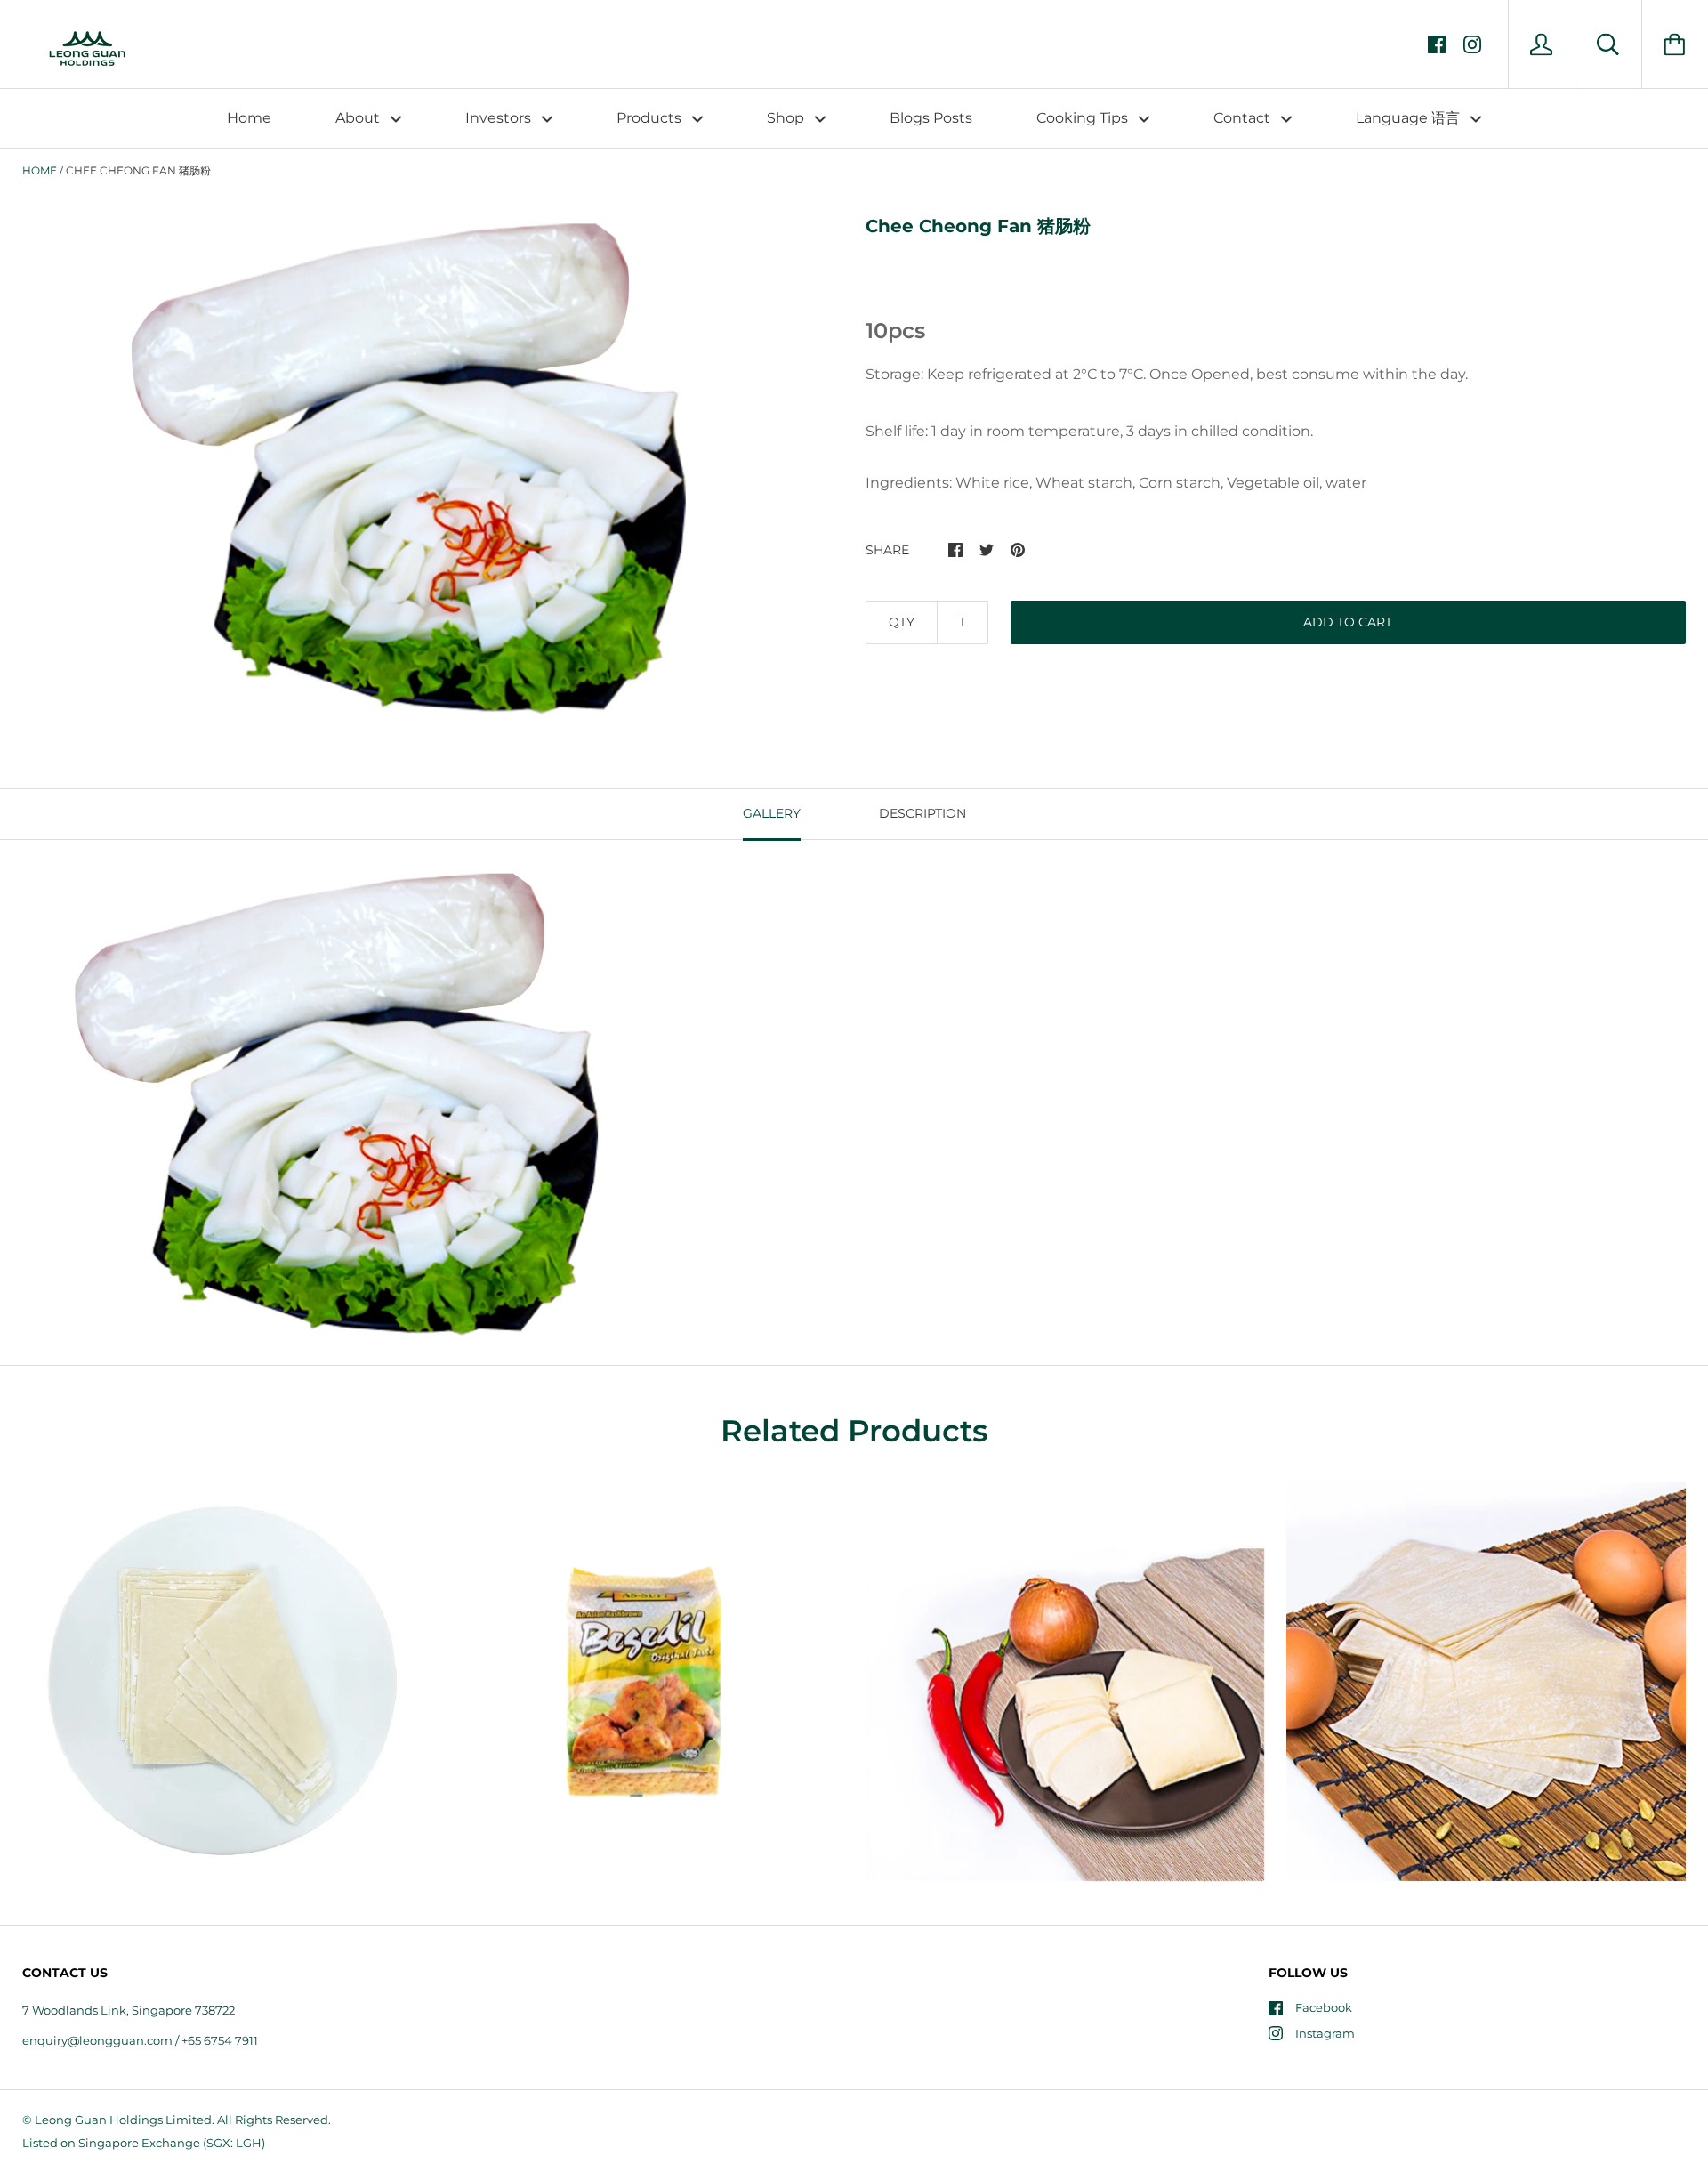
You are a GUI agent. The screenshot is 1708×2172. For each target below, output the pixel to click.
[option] (415, 466)
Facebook (1324, 2007)
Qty (902, 622)
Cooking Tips (1084, 118)
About (359, 118)
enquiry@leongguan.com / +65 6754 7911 (140, 2040)
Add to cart (1348, 622)
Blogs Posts (931, 118)
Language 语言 (1410, 118)
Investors (500, 118)
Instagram (1325, 2033)
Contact (1244, 118)
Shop (787, 118)
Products (651, 118)
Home (249, 118)
